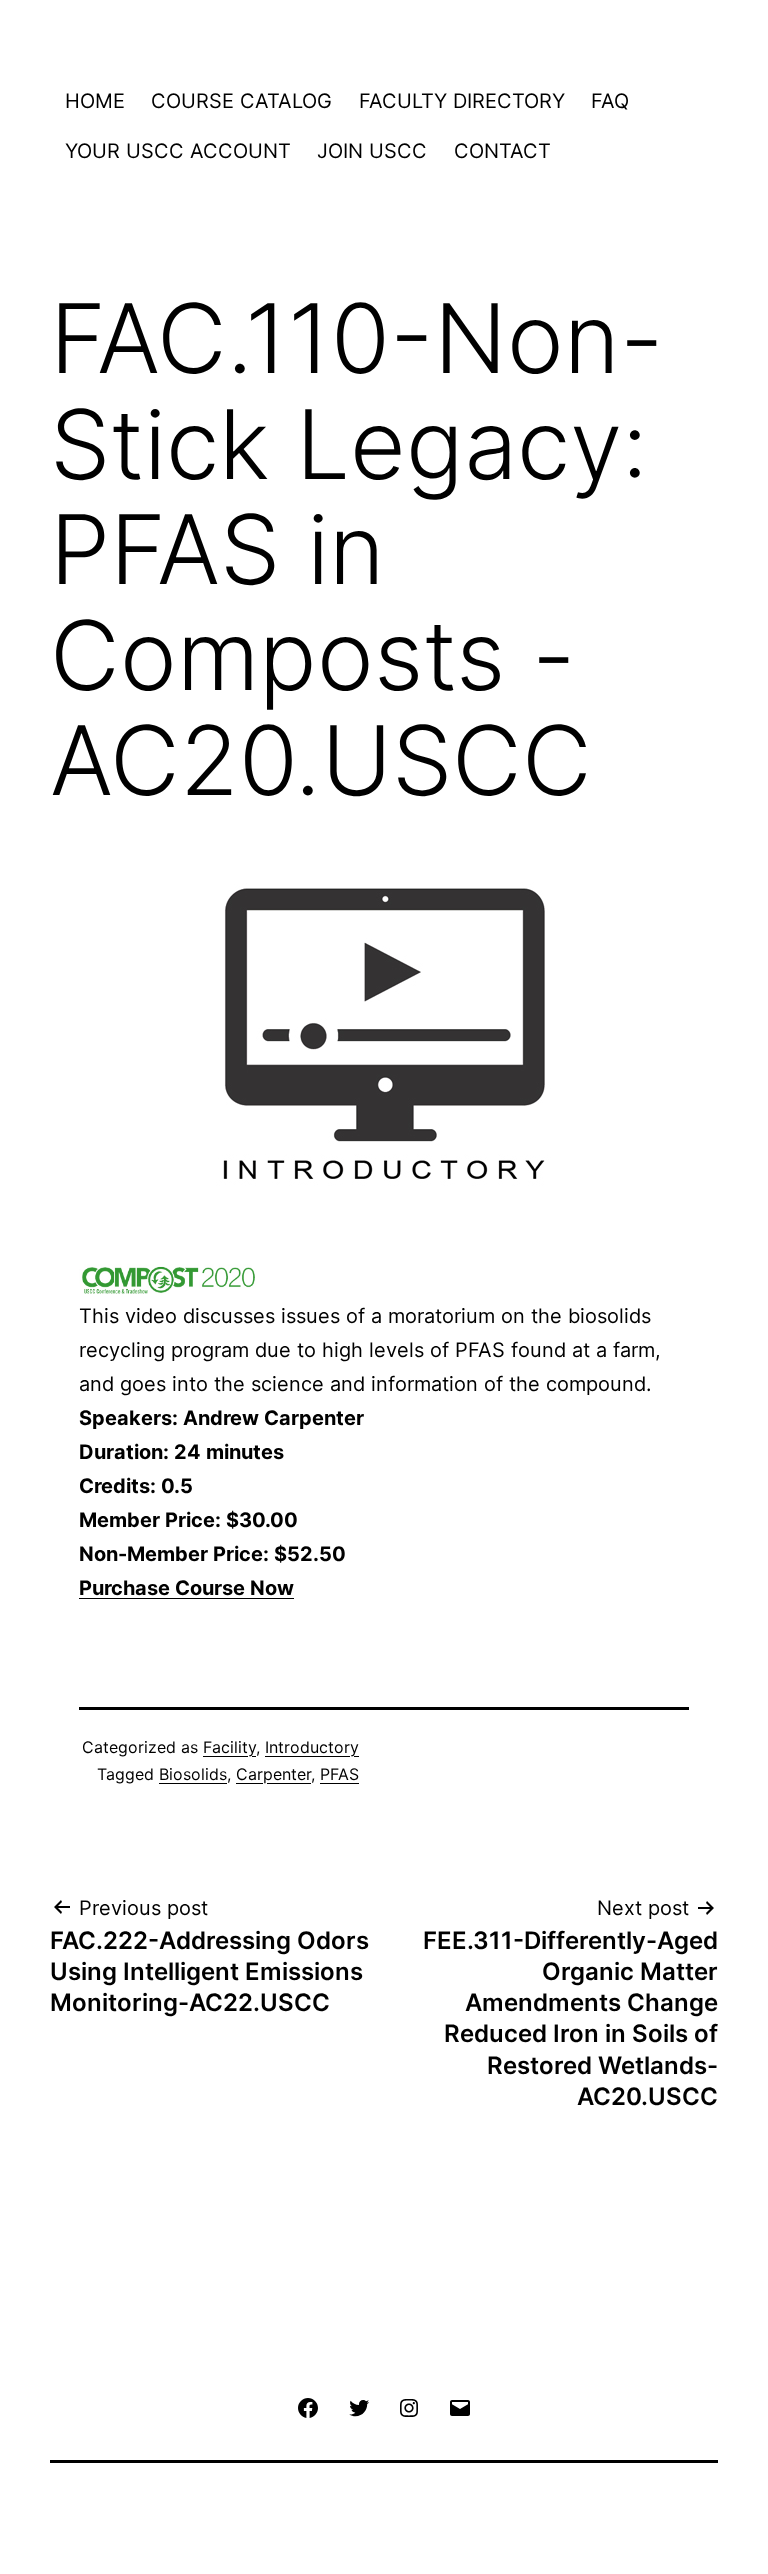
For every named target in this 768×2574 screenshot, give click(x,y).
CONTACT (502, 151)
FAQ (610, 101)
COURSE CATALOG (241, 101)
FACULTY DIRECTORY (462, 101)
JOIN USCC (372, 151)
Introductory (312, 1747)
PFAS (339, 1774)
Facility (229, 1747)
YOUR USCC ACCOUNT (178, 151)
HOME (95, 101)
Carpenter (273, 1774)
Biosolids (193, 1774)
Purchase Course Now (186, 1588)
